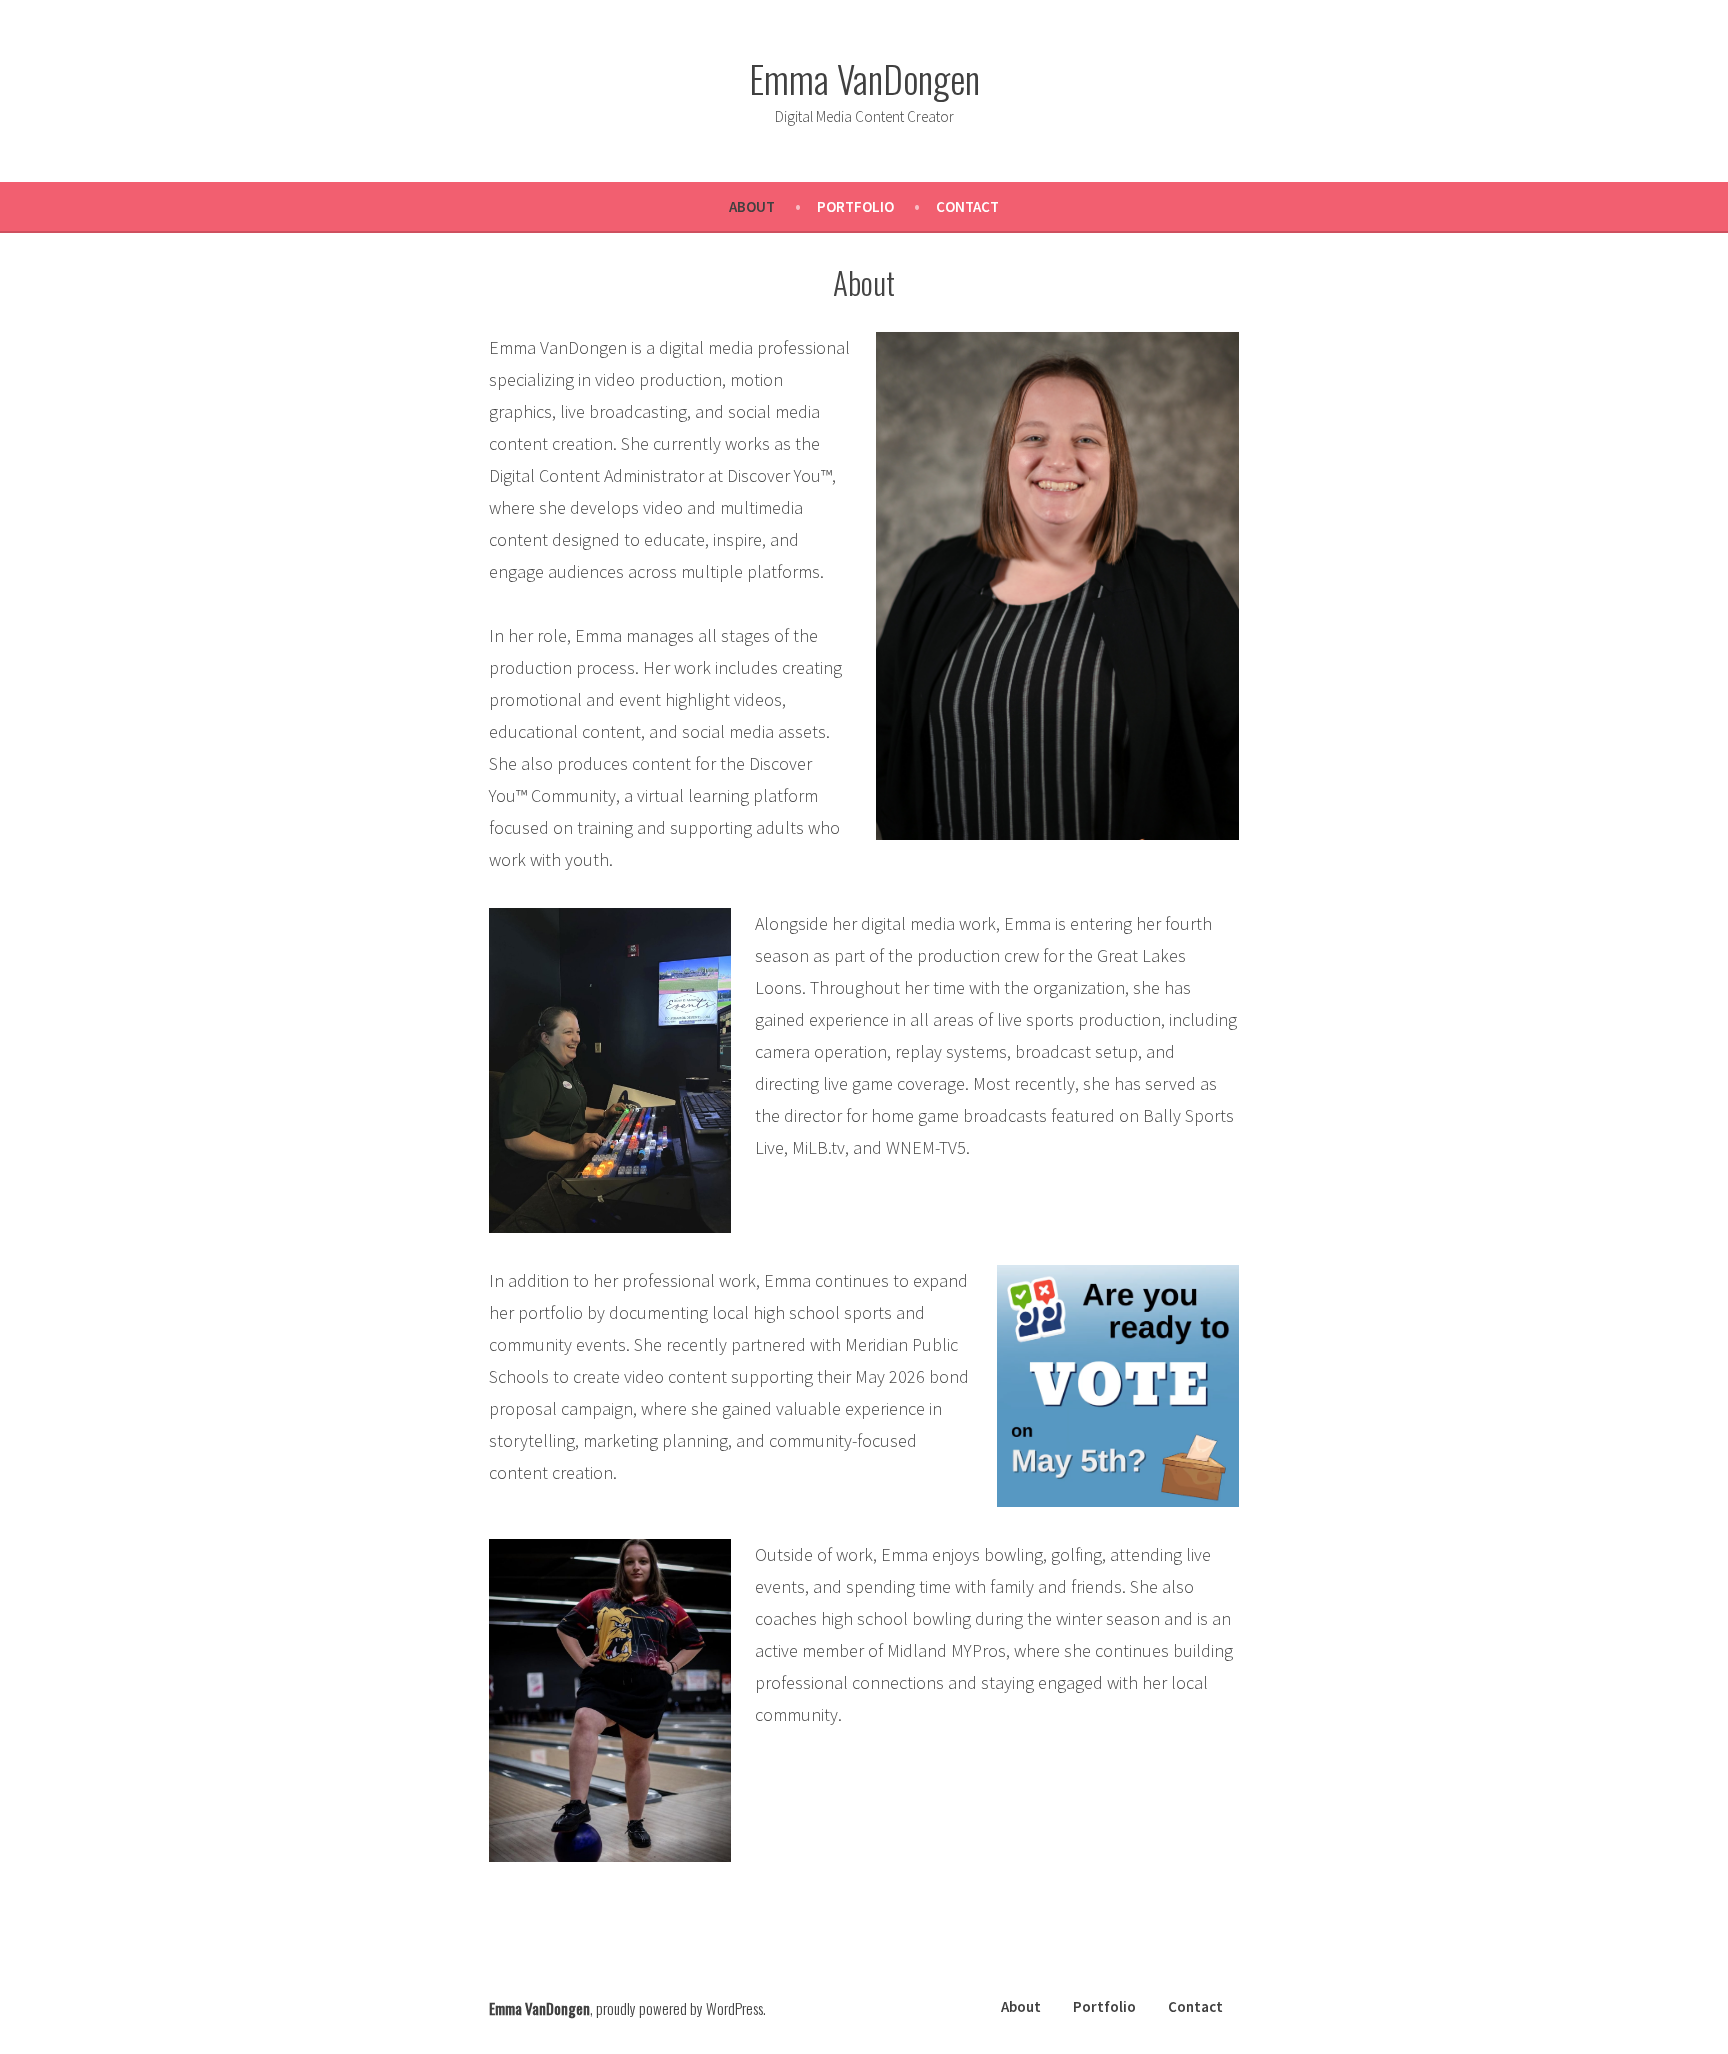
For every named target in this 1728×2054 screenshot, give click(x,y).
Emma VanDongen (864, 78)
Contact (967, 206)
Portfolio (855, 206)
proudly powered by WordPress (679, 2008)
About (752, 206)
